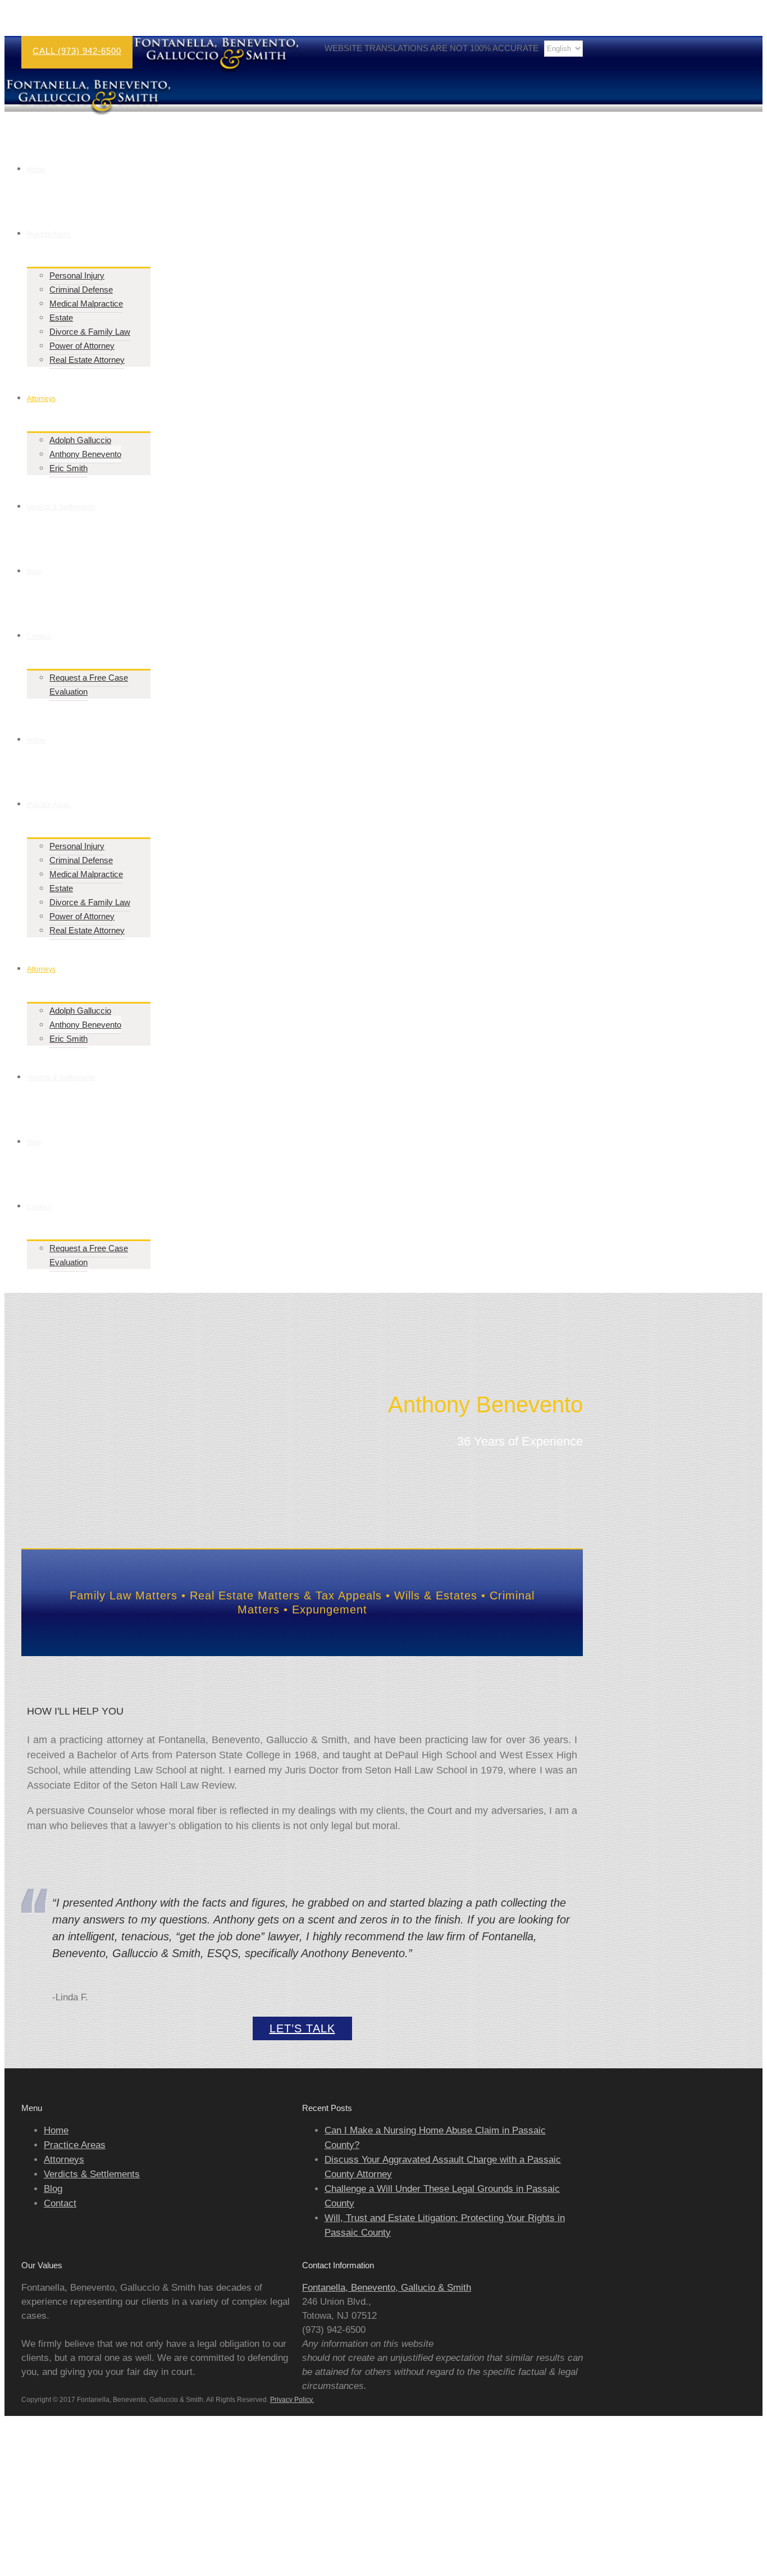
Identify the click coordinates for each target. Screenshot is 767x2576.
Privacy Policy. (292, 2400)
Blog (53, 2189)
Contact (60, 2203)
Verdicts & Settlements (92, 2174)
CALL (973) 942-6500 (77, 51)
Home (56, 2130)
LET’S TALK (302, 2028)
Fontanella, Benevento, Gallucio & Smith (387, 2288)
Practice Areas (75, 2145)
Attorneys (64, 2160)
